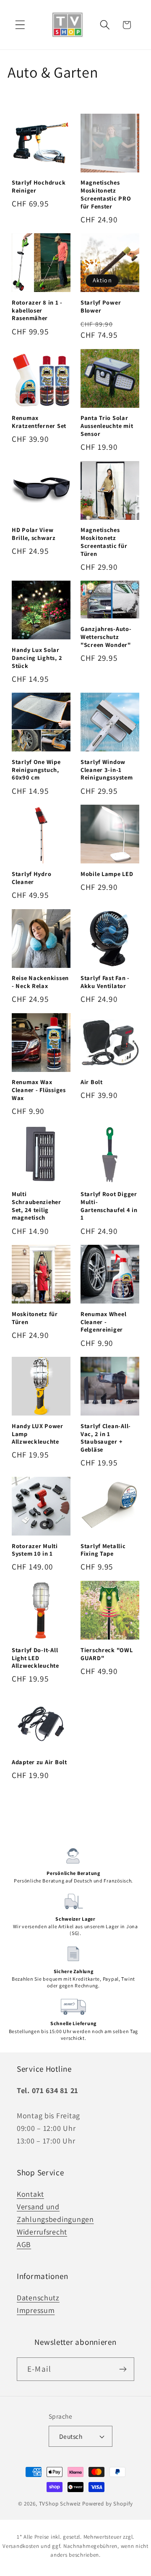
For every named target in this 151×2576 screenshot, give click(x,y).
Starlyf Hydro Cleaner (31, 878)
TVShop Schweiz (60, 2504)
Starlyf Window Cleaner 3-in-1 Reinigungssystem (107, 770)
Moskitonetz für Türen (35, 1318)
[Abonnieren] (123, 2369)
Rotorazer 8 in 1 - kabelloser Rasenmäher (37, 310)
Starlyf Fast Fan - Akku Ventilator (105, 982)
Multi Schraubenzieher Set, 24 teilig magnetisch (36, 1206)
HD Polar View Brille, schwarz (34, 534)
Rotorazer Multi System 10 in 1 (35, 1550)
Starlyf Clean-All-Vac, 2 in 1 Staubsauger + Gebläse (106, 1438)
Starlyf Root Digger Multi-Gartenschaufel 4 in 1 (109, 1206)
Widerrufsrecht (42, 2232)
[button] (20, 25)
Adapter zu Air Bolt (39, 1762)
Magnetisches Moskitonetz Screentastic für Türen (104, 542)
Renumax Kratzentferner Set (39, 422)
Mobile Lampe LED (107, 874)
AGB (24, 2244)
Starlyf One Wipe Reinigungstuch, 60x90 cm (36, 770)
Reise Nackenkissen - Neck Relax (40, 982)
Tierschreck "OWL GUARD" (107, 1654)
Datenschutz (38, 2298)
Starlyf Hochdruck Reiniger (39, 186)
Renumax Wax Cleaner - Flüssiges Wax (39, 1090)
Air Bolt (92, 1082)
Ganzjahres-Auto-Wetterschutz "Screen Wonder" (106, 637)
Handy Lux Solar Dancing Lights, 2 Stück (37, 658)
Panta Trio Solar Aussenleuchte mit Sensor (107, 426)
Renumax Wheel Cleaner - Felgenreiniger (103, 1322)
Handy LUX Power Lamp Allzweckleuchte (38, 1434)
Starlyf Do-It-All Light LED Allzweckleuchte (35, 1658)
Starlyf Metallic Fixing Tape (103, 1550)
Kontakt (30, 2194)
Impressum (36, 2310)
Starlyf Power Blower (101, 306)
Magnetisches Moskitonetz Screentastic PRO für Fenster (106, 194)
